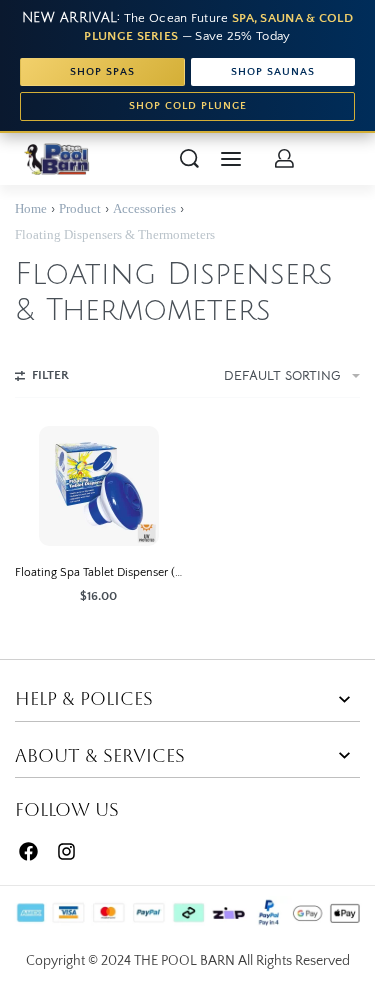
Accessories (144, 208)
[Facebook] (28, 852)
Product (80, 208)
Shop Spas (102, 72)
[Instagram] (67, 852)
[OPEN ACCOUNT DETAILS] (284, 158)
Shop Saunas (273, 72)
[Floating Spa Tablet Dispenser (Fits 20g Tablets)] (99, 486)
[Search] (189, 158)
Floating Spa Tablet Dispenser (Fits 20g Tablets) (99, 572)
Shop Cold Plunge (188, 106)
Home (31, 208)
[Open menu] (231, 159)
